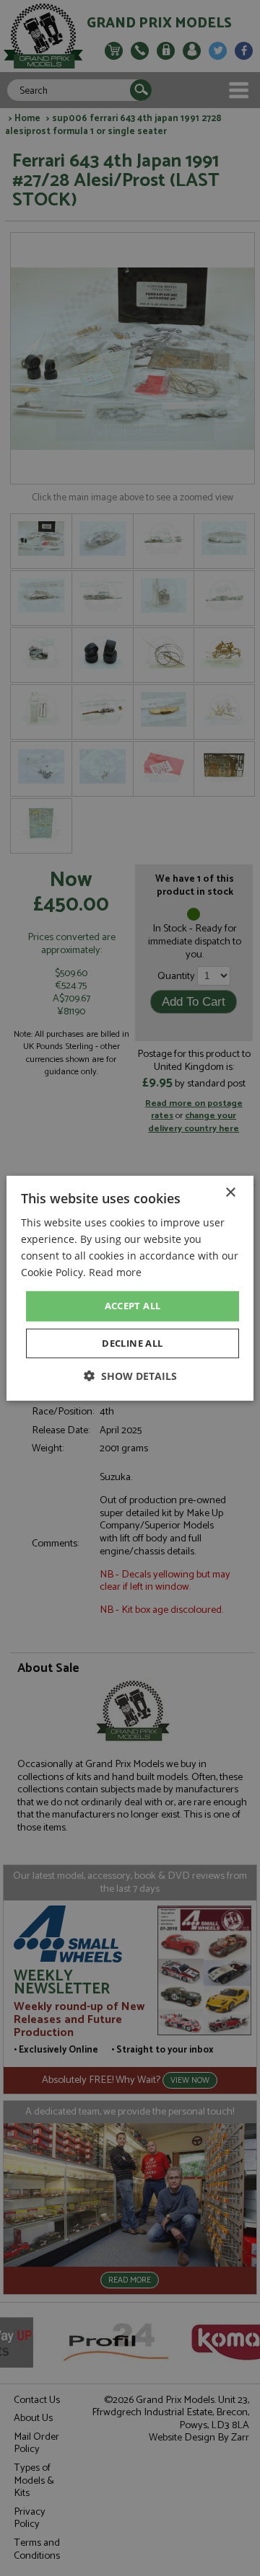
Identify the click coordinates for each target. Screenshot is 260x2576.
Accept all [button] (133, 1306)
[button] (130, 1376)
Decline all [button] (132, 1343)
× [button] (230, 1192)
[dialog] (130, 1288)
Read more (115, 1272)
